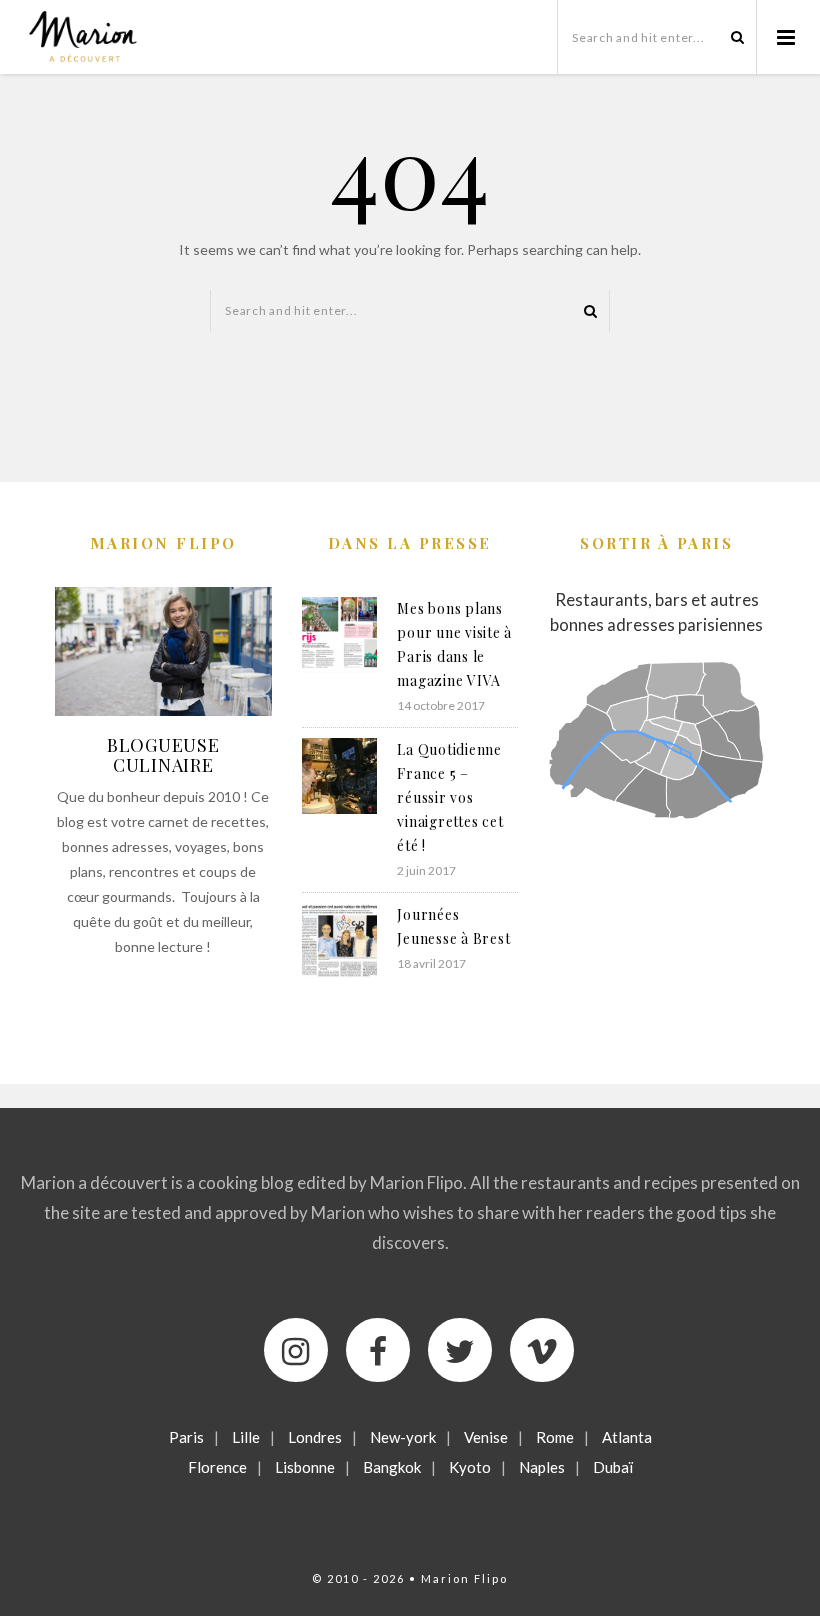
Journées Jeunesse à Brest (453, 926)
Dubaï (613, 1467)
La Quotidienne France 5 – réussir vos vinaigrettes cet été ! (450, 797)
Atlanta (627, 1437)
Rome (555, 1437)
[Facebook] (378, 1350)
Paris (186, 1437)
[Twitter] (460, 1350)
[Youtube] (542, 1350)
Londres (315, 1437)
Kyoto (470, 1467)
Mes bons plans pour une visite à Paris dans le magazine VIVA (454, 644)
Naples (542, 1467)
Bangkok (392, 1467)
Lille (246, 1437)
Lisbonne (305, 1467)
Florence (217, 1467)
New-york (403, 1437)
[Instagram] (296, 1350)
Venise (486, 1437)
